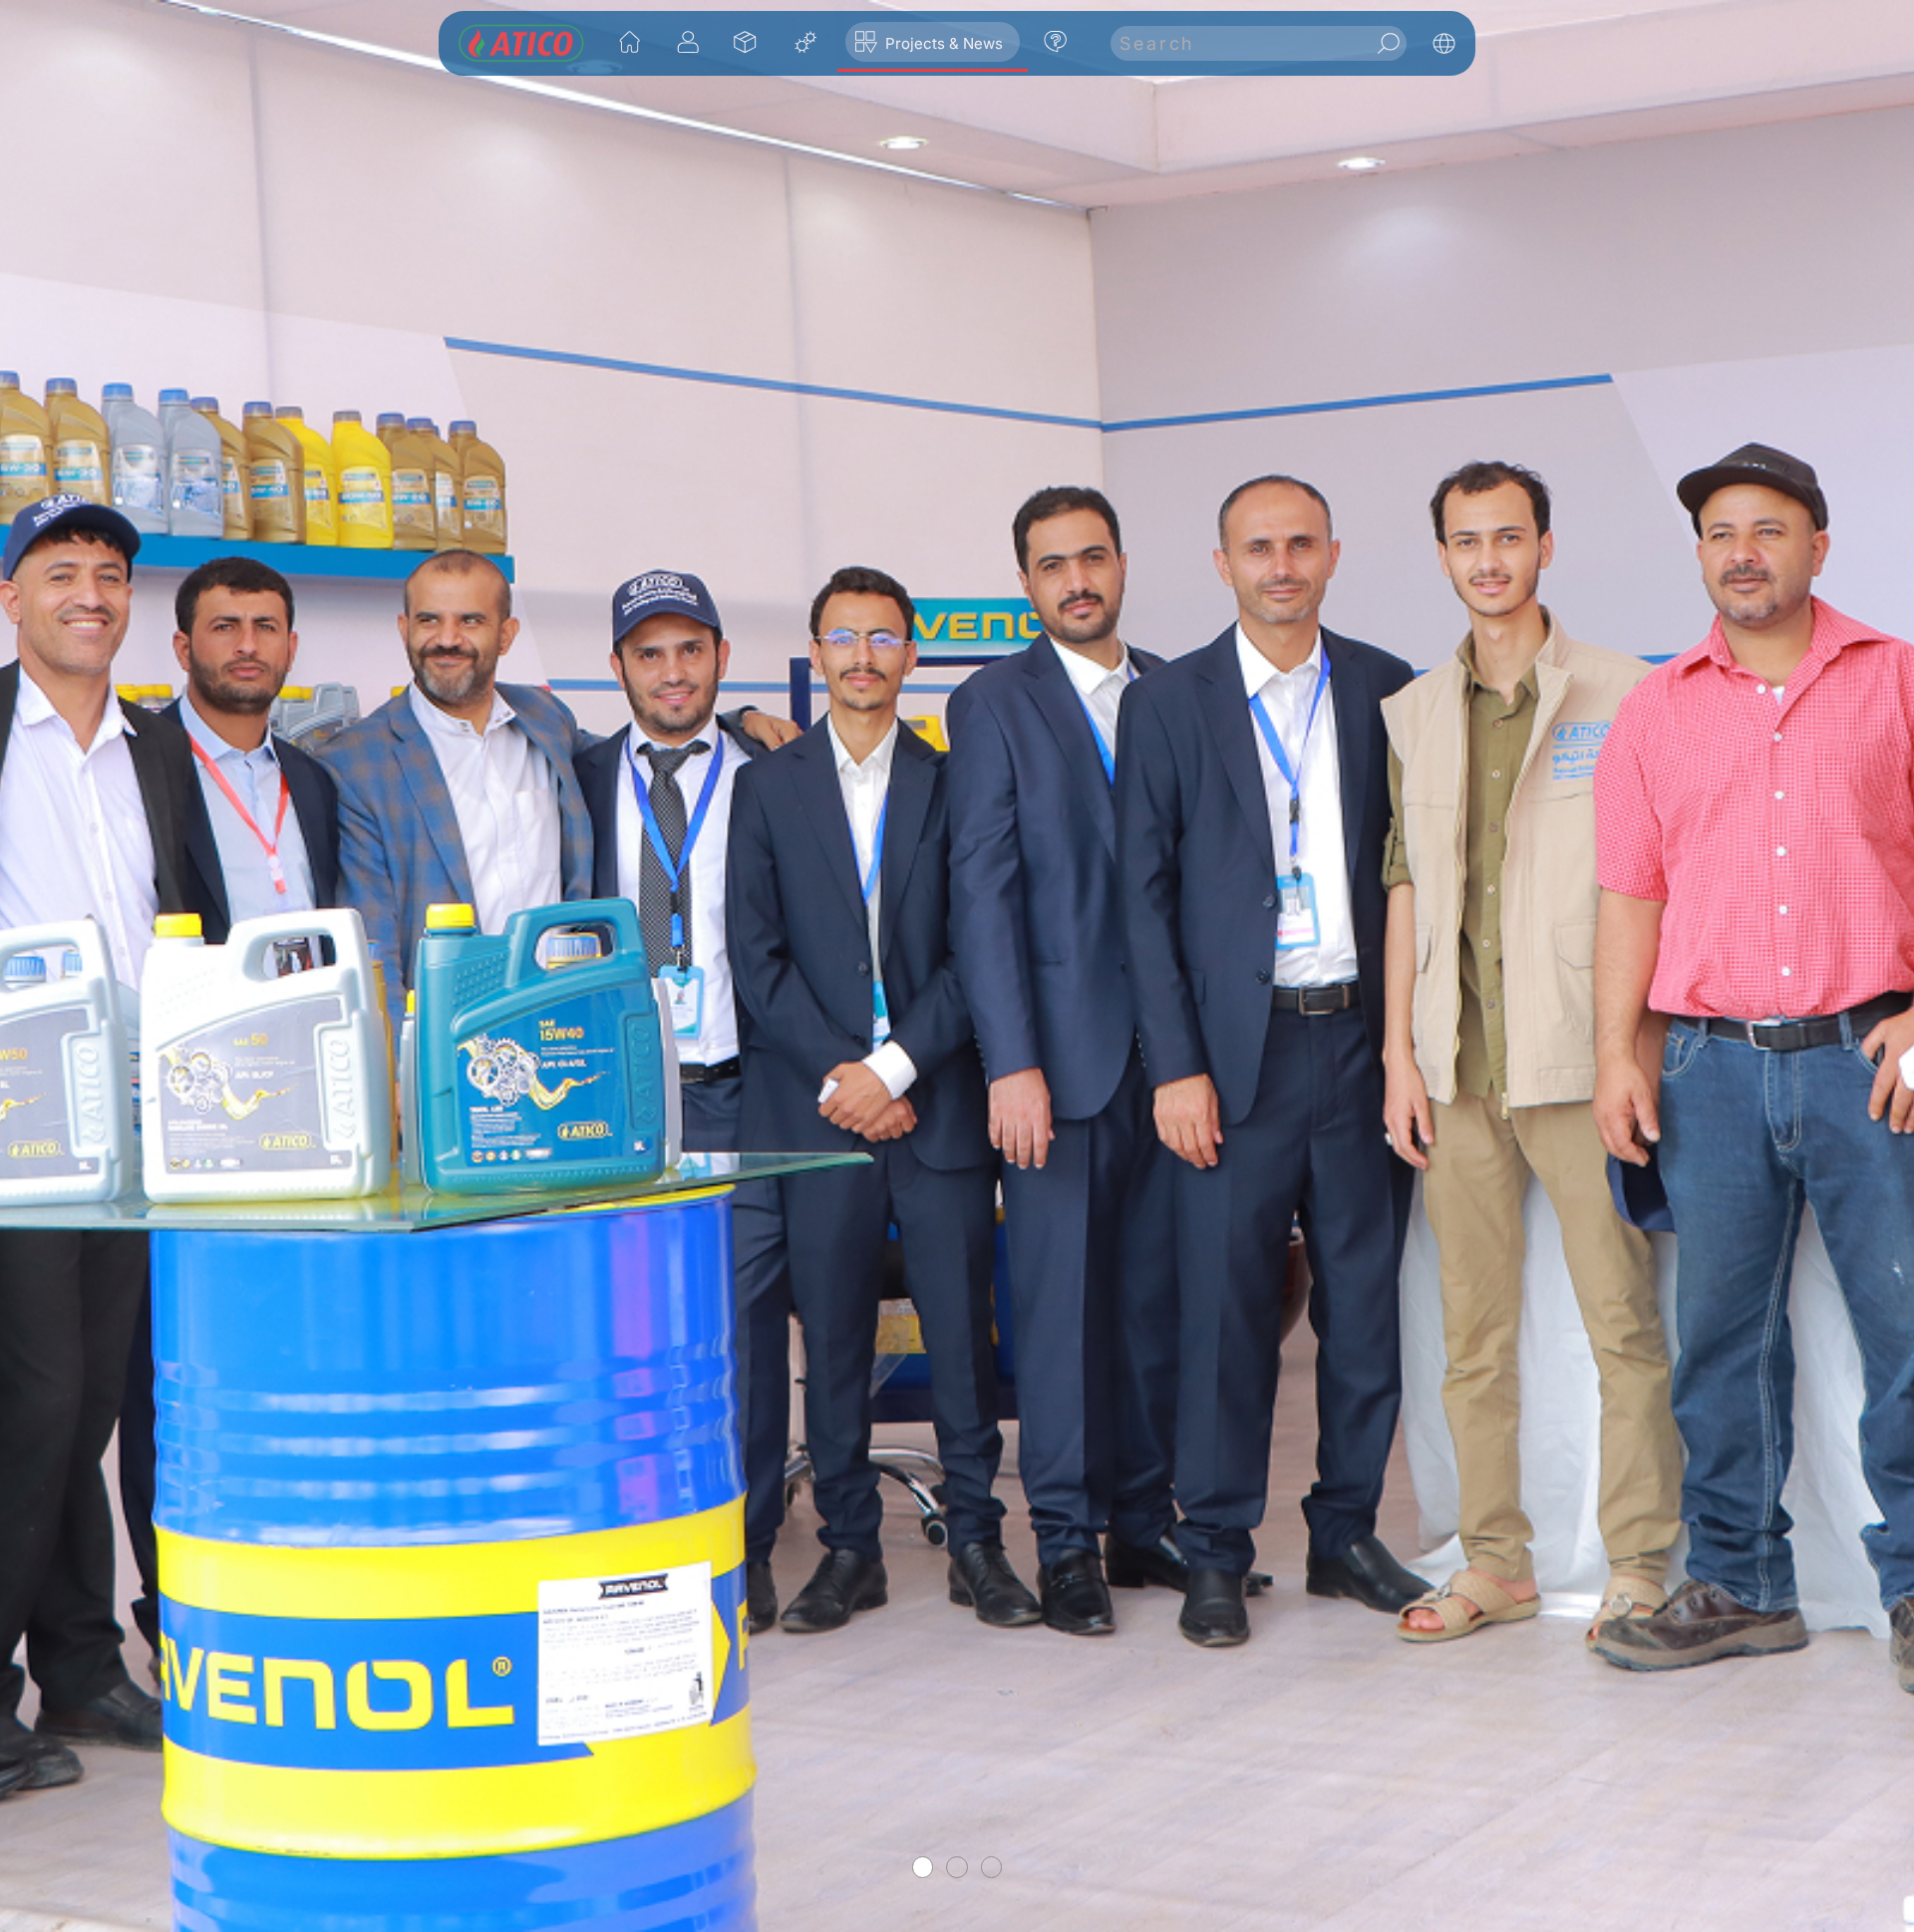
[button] (747, 42)
